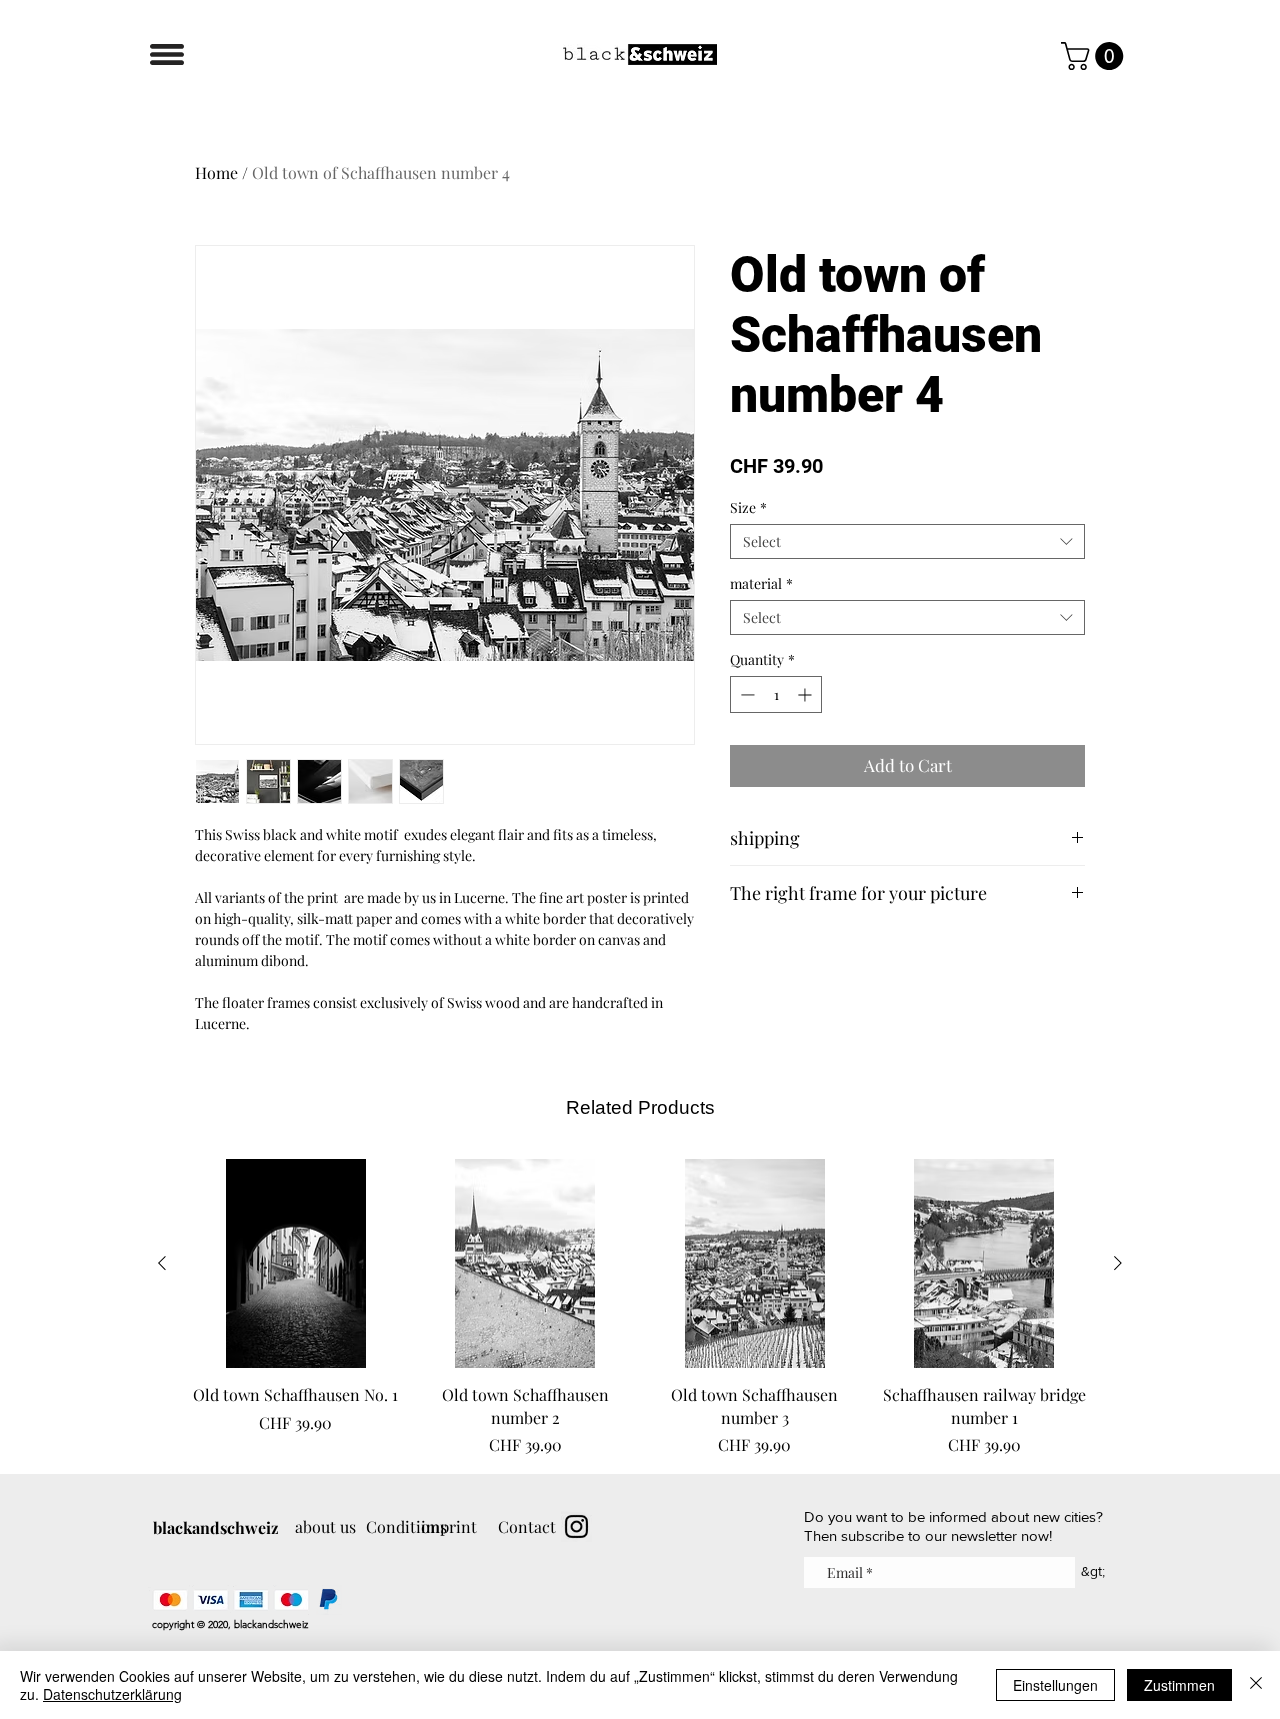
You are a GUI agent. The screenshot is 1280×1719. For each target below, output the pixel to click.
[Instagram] (576, 1526)
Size (748, 507)
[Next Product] (1118, 1263)
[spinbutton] (776, 694)
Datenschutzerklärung (112, 1694)
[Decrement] (745, 694)
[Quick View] (296, 1264)
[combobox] (907, 541)
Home (216, 172)
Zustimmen (1179, 1685)
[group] (640, 1308)
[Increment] (806, 694)
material (761, 583)
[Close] (1256, 1685)
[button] (167, 54)
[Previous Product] (162, 1263)
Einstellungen (1055, 1685)
